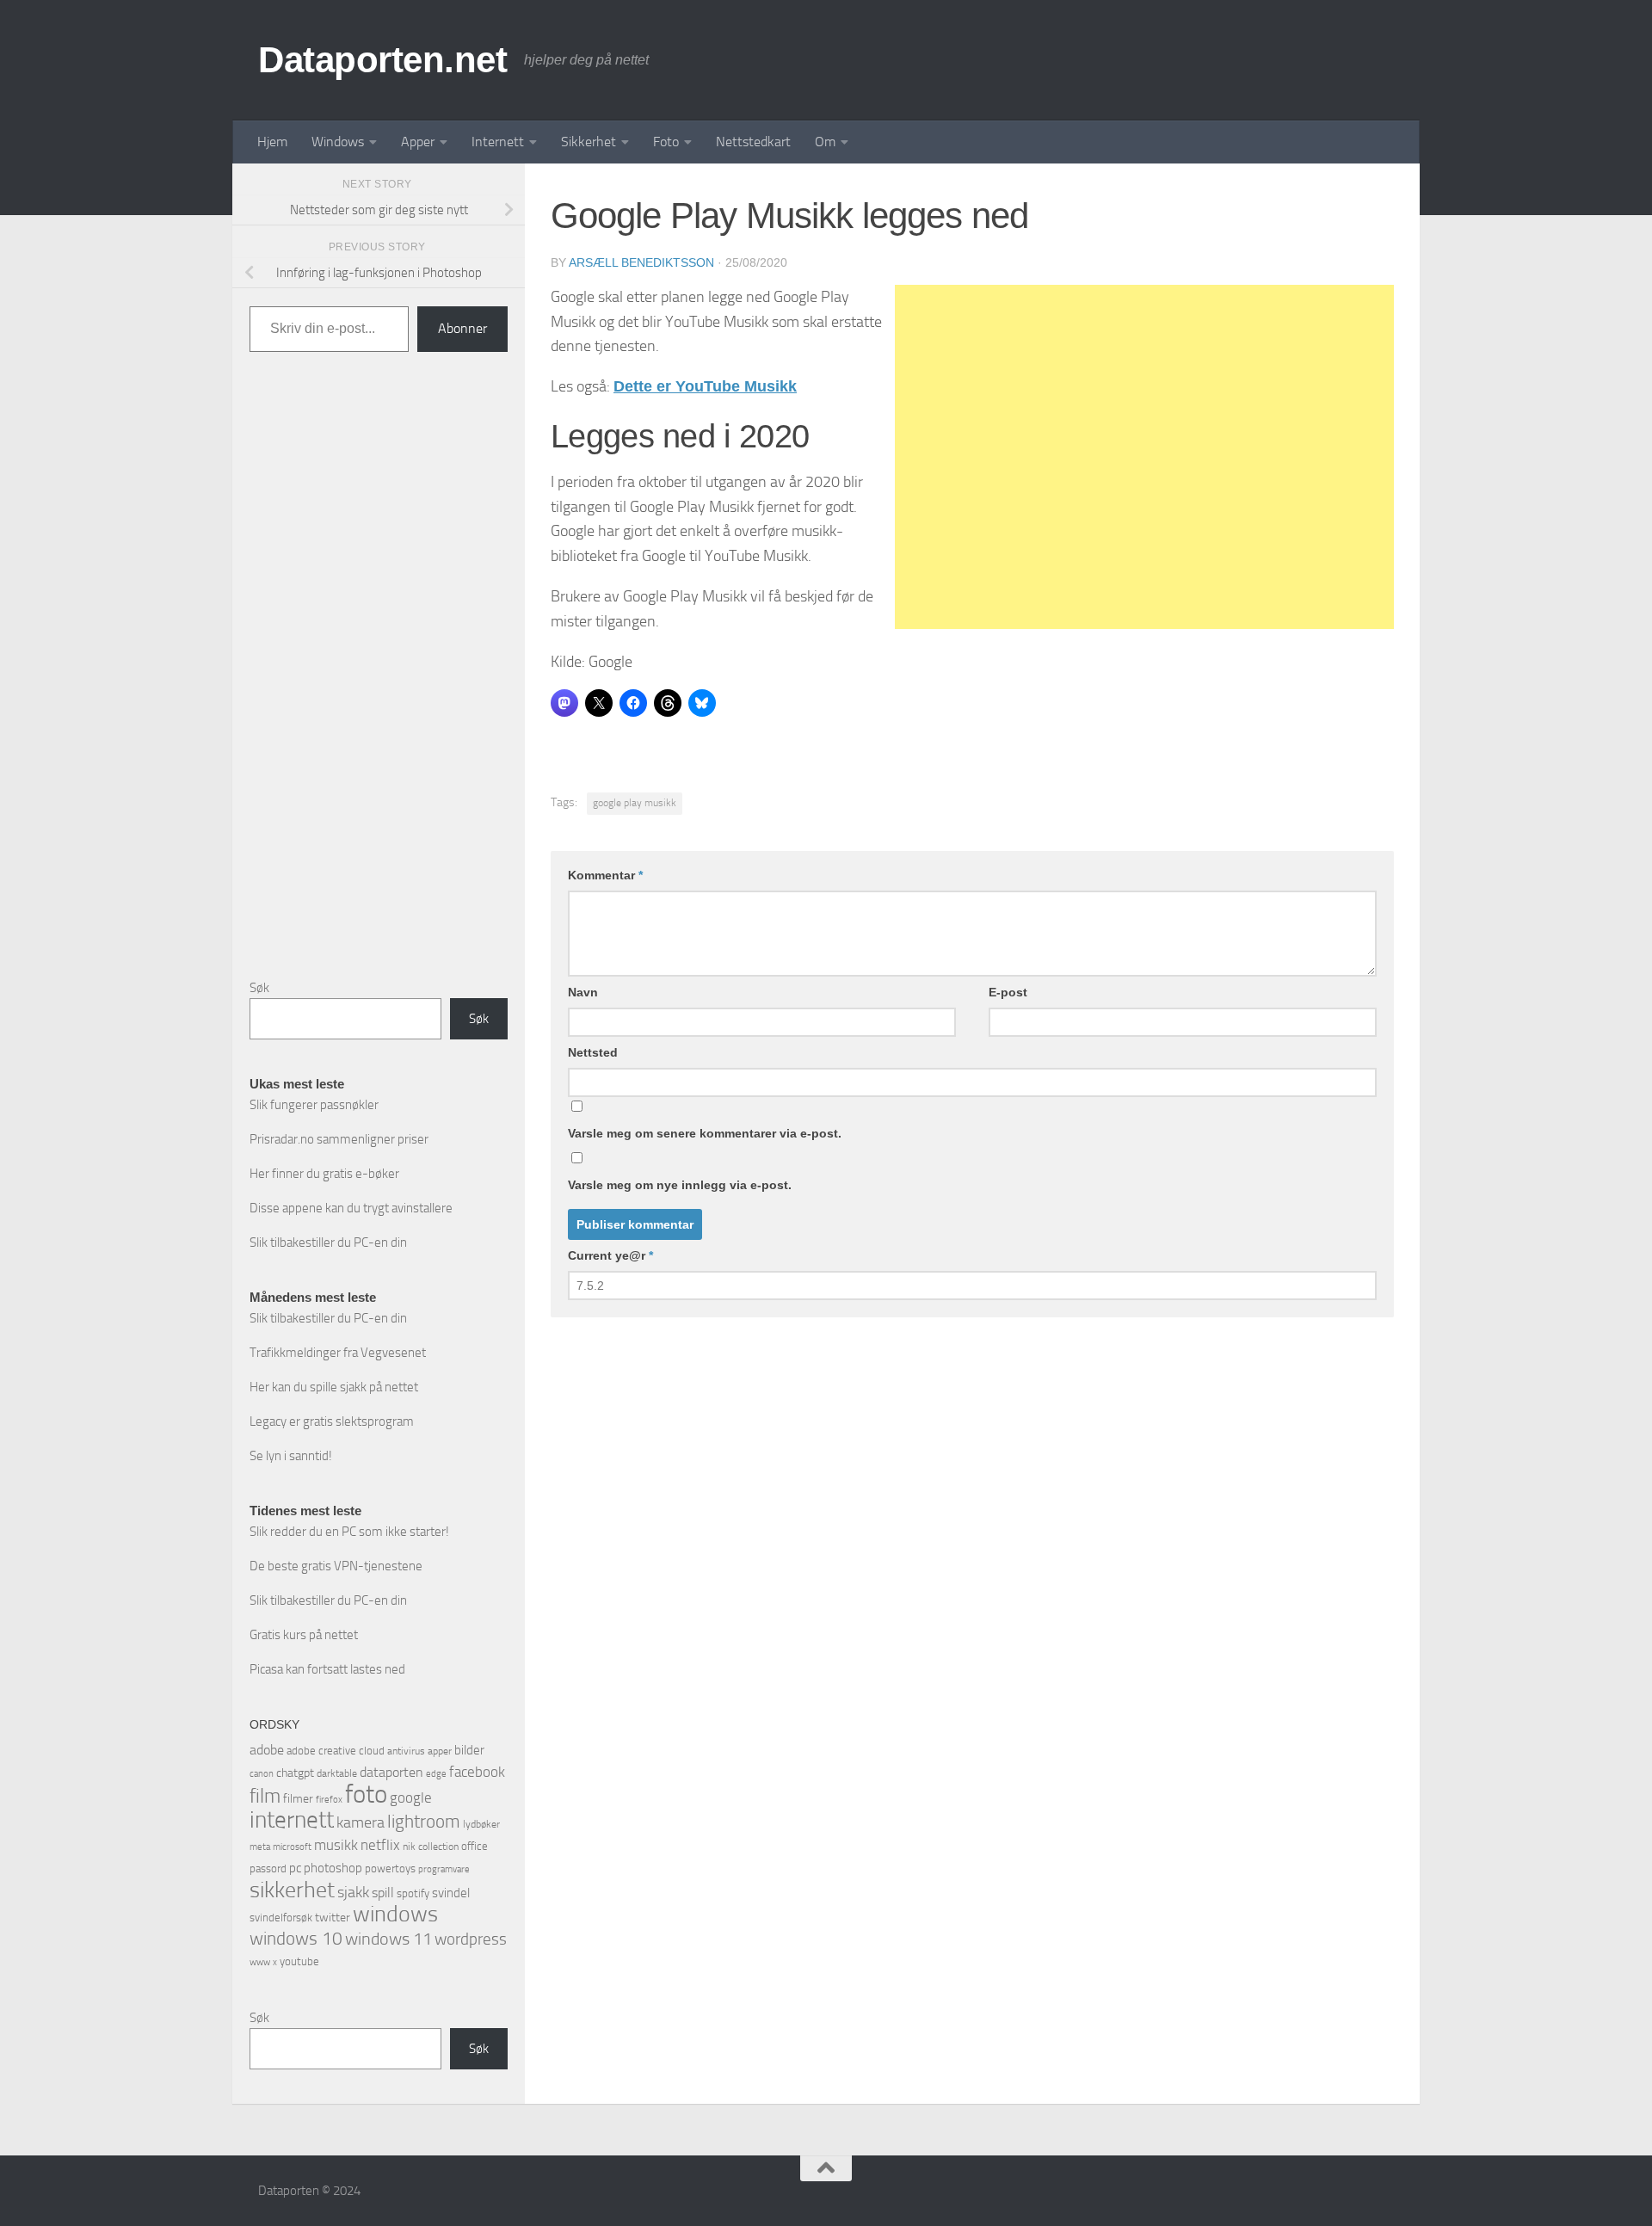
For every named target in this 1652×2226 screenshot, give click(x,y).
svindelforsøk (281, 1918)
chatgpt (295, 1773)
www (260, 1962)
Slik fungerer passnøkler (314, 1105)
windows (395, 1914)
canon (262, 1774)
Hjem (272, 142)
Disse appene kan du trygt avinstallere (351, 1208)
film (265, 1796)
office (475, 1846)
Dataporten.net (382, 60)
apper (440, 1751)
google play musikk (635, 803)
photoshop (333, 1868)
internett (292, 1820)
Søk (259, 988)
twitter (333, 1918)
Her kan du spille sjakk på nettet (334, 1387)
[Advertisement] (1144, 457)
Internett (498, 142)
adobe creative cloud (336, 1751)
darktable (337, 1773)
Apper (418, 142)
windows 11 (388, 1939)
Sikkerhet (589, 142)
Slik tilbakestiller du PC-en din (328, 1242)
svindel (451, 1893)
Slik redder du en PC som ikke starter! (349, 1532)
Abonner (462, 328)
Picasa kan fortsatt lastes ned (327, 1669)
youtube (299, 1961)
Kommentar (605, 875)
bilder (469, 1750)
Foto (666, 142)
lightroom (424, 1821)
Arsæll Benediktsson (641, 262)
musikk (336, 1845)
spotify (413, 1893)
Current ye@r (610, 1255)
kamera (361, 1822)
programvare (444, 1869)
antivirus (406, 1751)
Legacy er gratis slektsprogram (332, 1421)
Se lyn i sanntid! (291, 1456)
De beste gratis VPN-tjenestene (336, 1566)
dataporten (391, 1772)
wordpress (471, 1939)
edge (436, 1774)
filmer (298, 1799)
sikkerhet (292, 1890)
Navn (583, 992)
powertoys (390, 1868)
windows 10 (296, 1938)
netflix (380, 1845)
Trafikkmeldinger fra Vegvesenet (338, 1353)
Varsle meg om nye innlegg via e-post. (680, 1185)
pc (295, 1868)
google (411, 1797)
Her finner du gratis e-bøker (324, 1174)
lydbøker (481, 1824)
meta (260, 1847)
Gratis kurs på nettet (304, 1635)
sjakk (353, 1892)
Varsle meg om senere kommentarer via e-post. (705, 1133)
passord (268, 1868)
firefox (329, 1799)
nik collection (431, 1847)
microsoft (292, 1847)
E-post (1008, 992)
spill (383, 1893)
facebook (477, 1772)
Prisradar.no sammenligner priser (339, 1139)
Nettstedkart (753, 142)
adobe (267, 1750)
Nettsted (593, 1052)
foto (366, 1794)
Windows (338, 142)
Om (825, 142)
